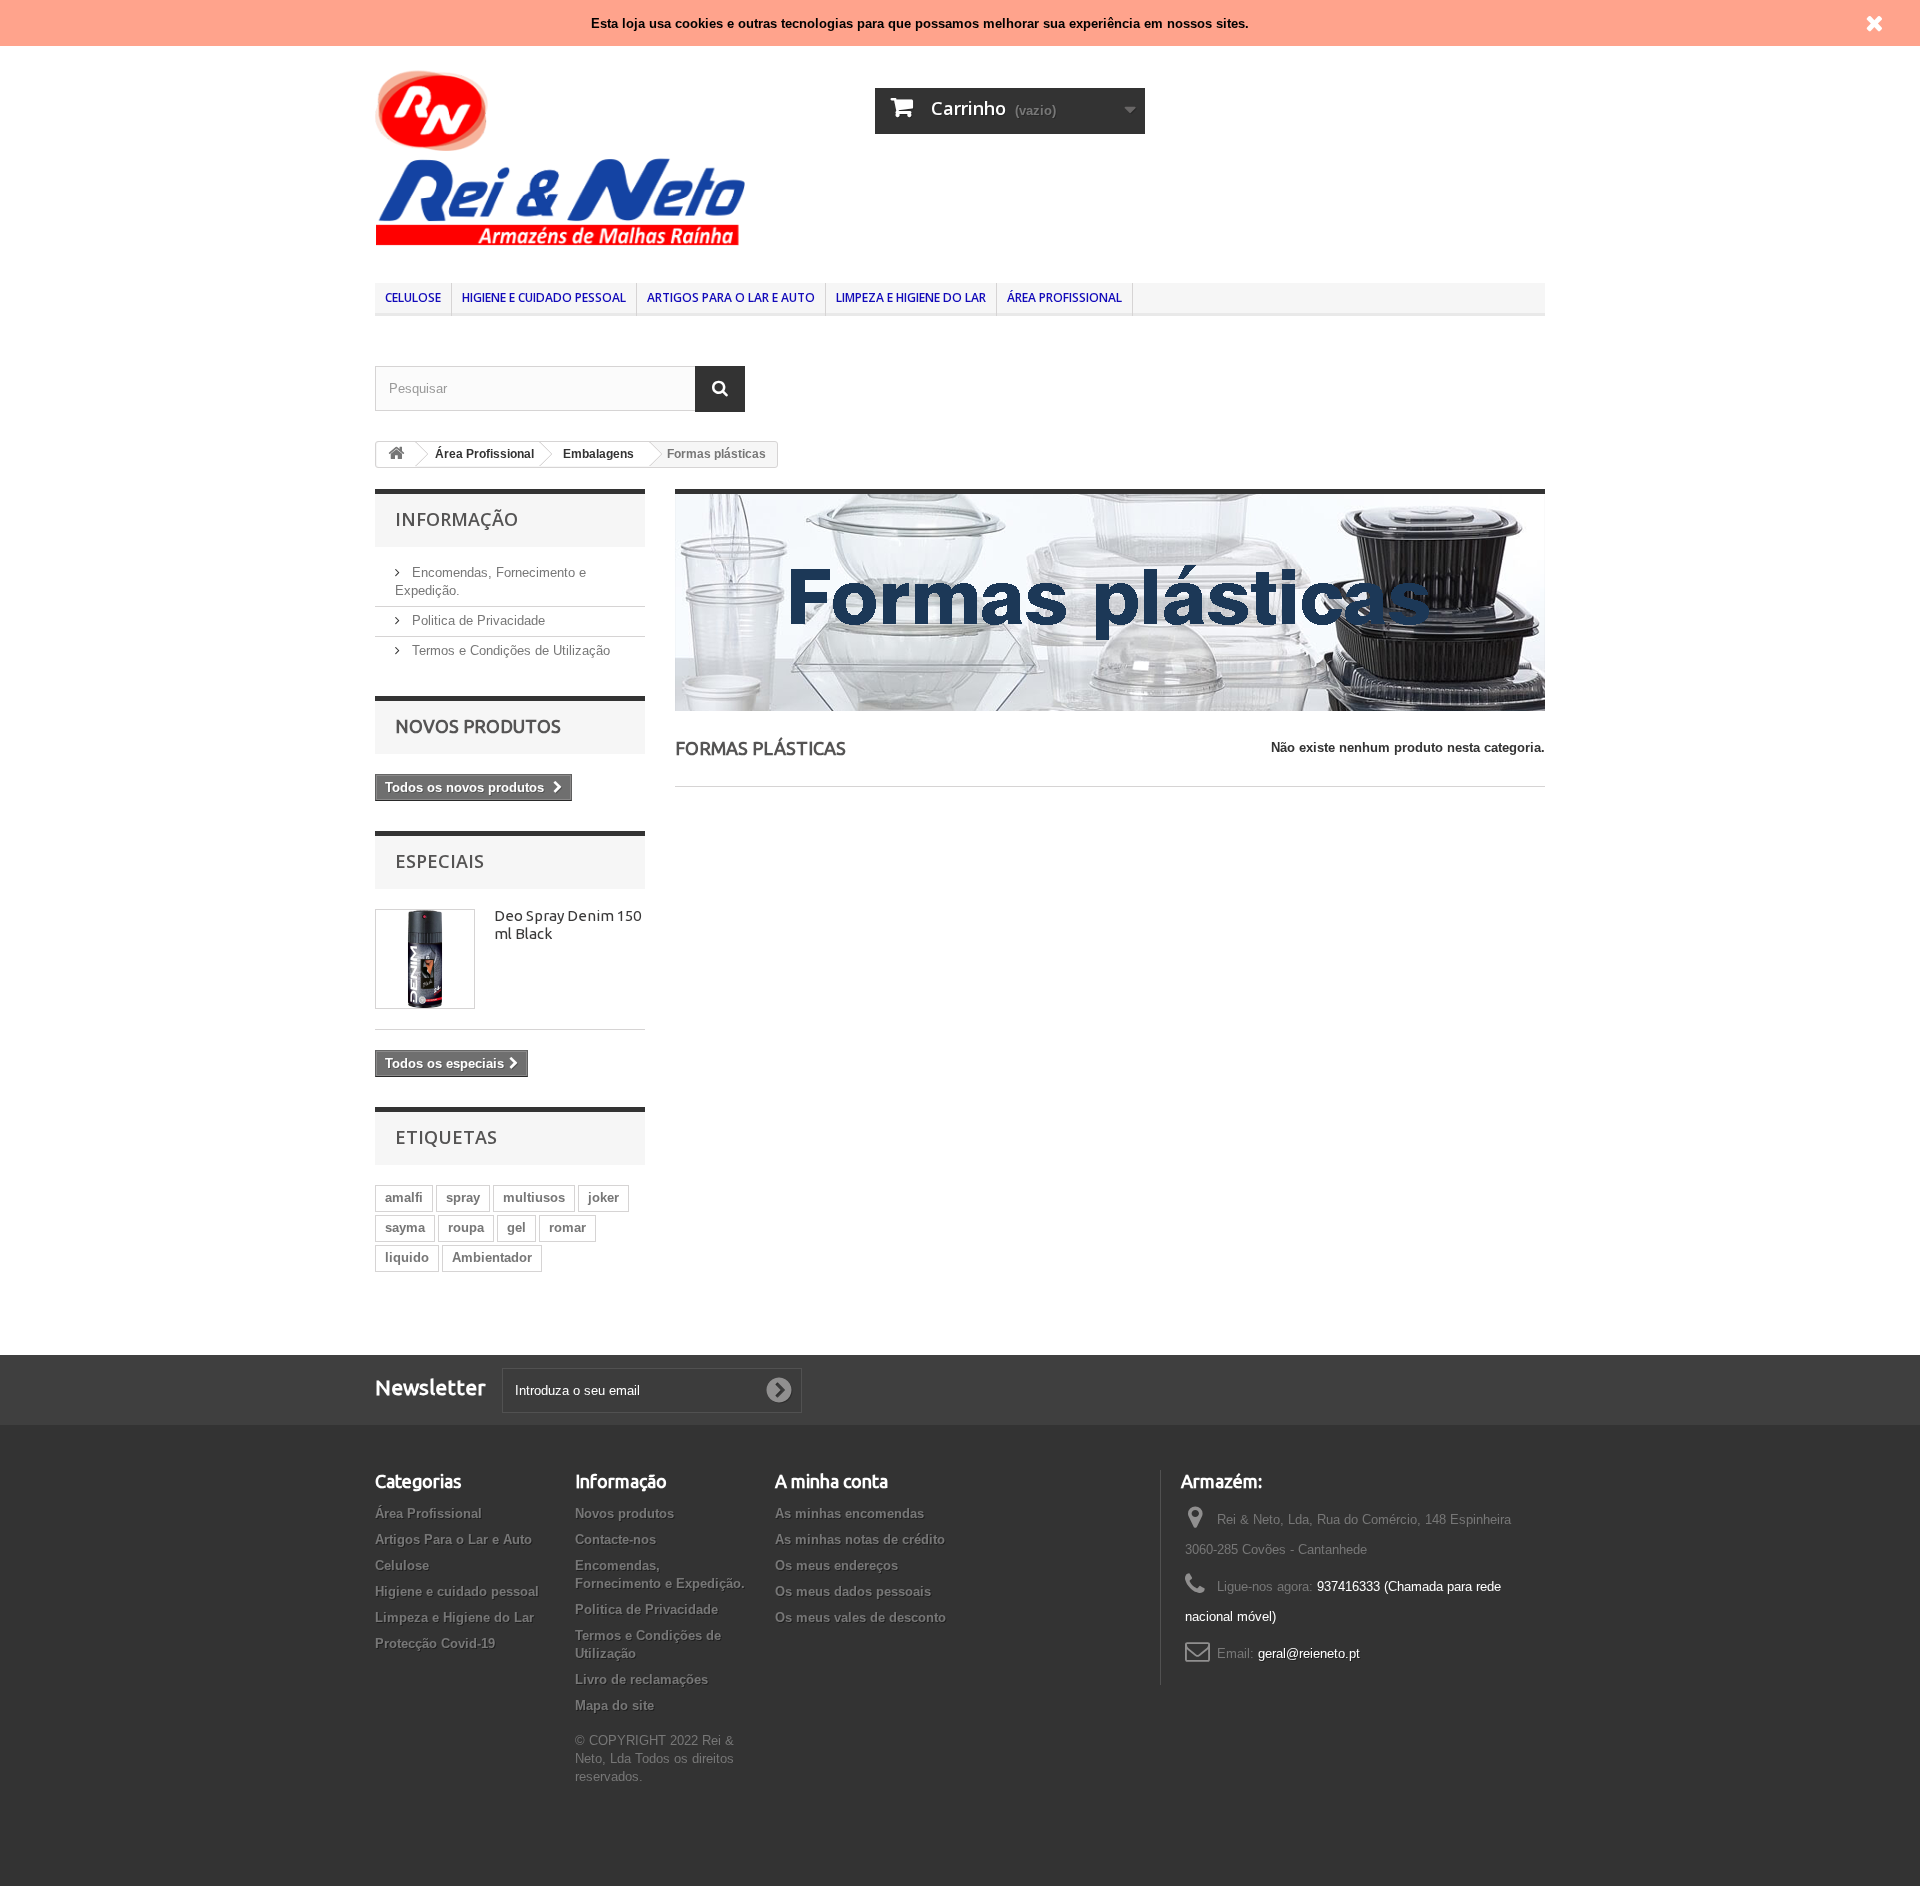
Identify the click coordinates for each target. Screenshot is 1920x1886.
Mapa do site (614, 1705)
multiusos (534, 1197)
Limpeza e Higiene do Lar (911, 297)
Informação (456, 519)
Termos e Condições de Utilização (509, 650)
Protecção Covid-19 (435, 1643)
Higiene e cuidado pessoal (544, 297)
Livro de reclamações (641, 1679)
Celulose (413, 297)
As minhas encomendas (849, 1513)
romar (567, 1227)
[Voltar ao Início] (396, 454)
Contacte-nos (615, 1539)
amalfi (404, 1197)
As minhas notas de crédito (860, 1539)
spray (463, 1197)
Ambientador (492, 1257)
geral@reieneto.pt (1309, 1653)
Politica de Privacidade (476, 620)
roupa (466, 1227)
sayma (405, 1227)
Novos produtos (478, 726)
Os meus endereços (836, 1565)
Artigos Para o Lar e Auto (731, 297)
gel (516, 1227)
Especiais (439, 861)
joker (603, 1197)
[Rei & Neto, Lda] (560, 155)
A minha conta (831, 1481)
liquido (407, 1257)
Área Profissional (1064, 297)
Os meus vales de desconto (860, 1617)
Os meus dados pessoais (853, 1591)
